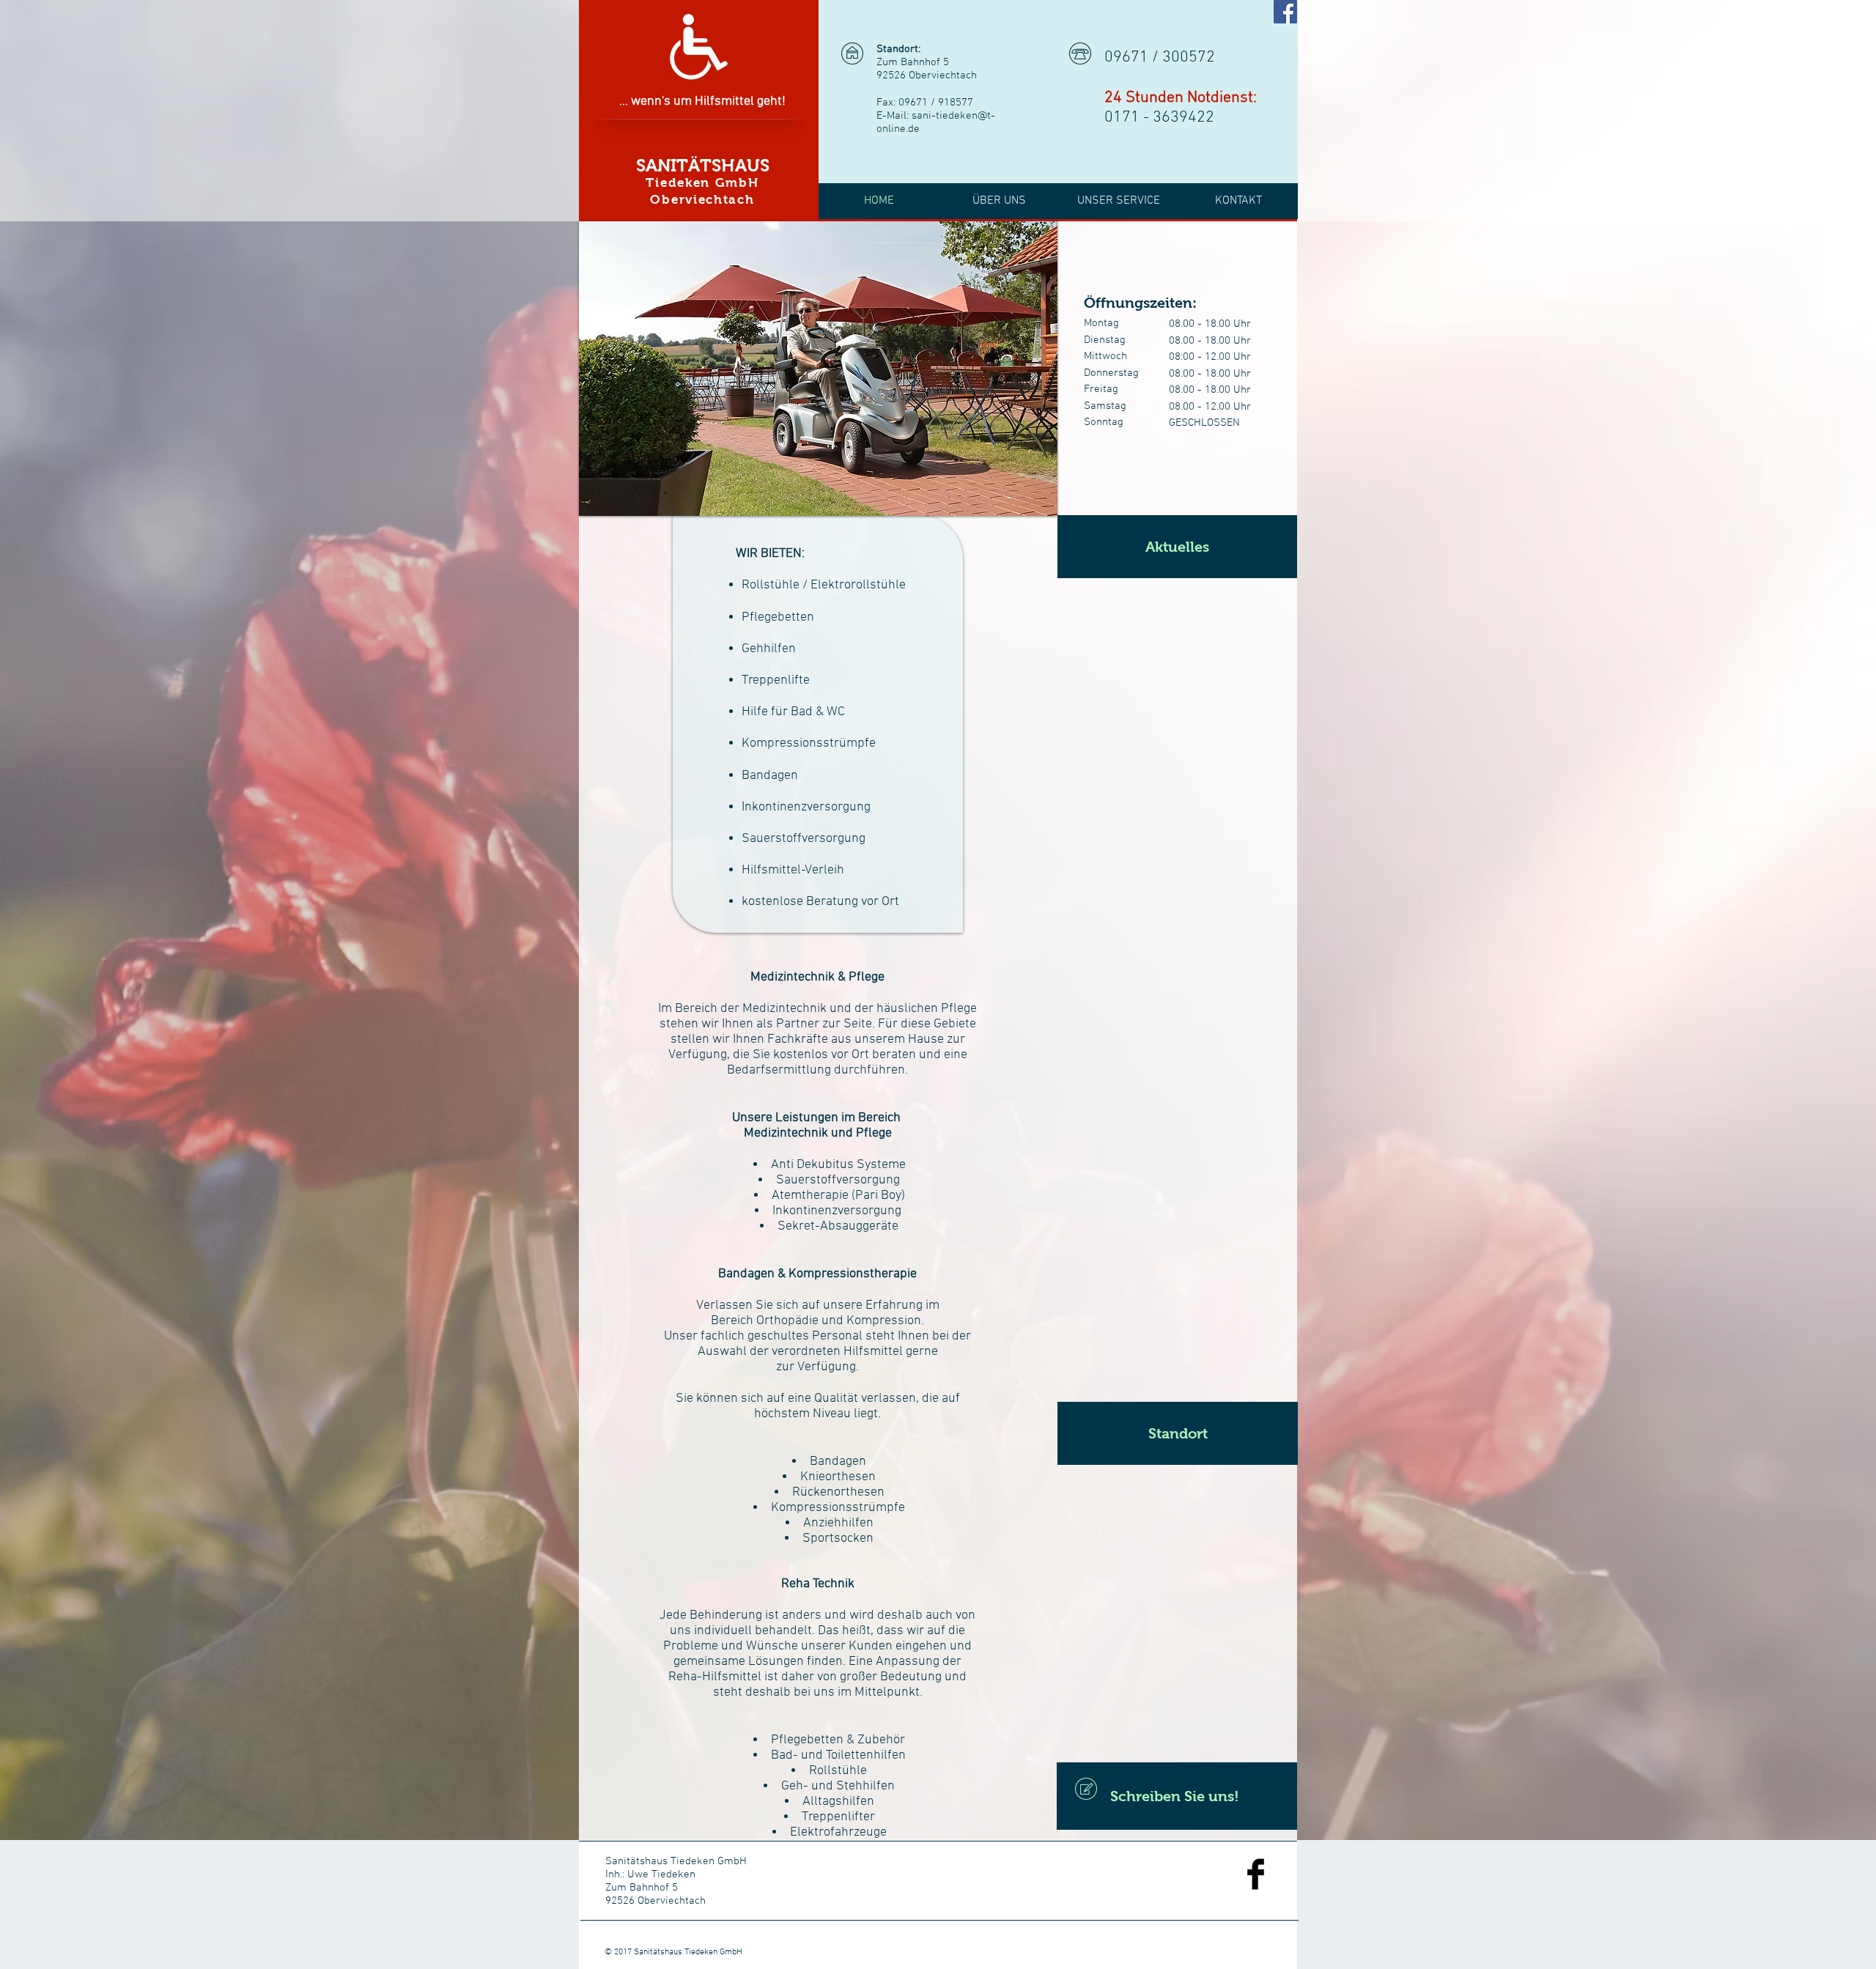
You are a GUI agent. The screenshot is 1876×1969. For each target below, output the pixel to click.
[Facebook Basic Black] (1256, 1874)
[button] (1177, 547)
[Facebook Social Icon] (1285, 12)
